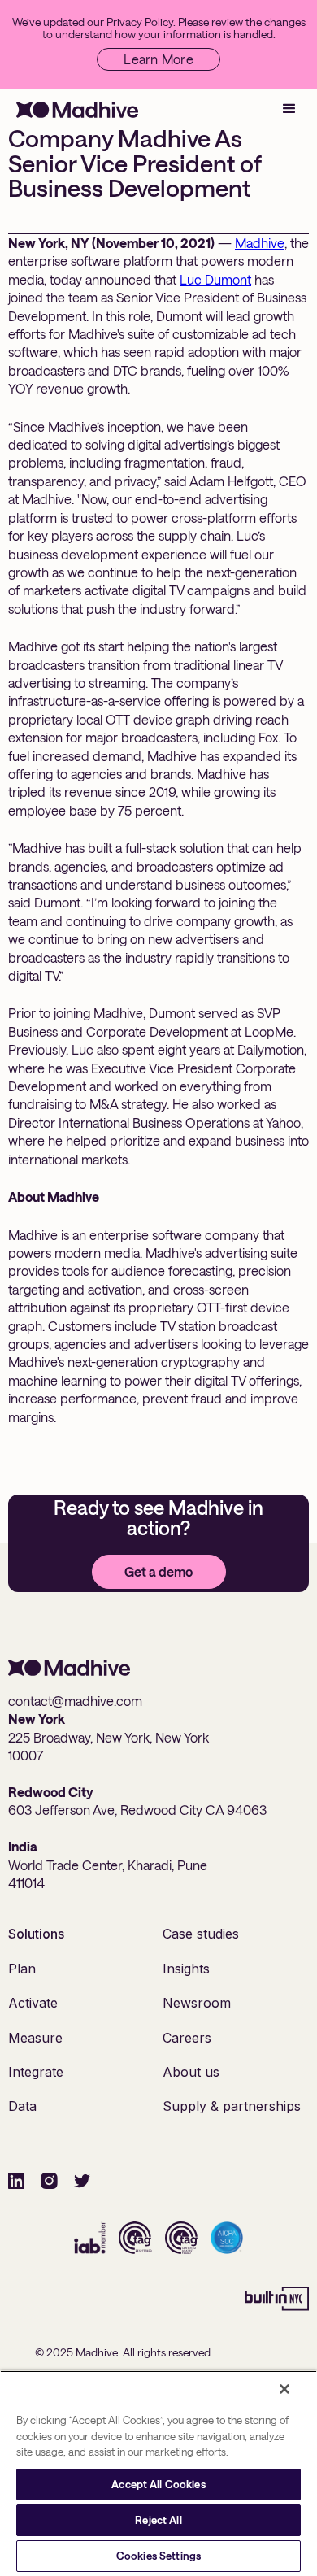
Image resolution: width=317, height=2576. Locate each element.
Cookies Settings (158, 2556)
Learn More (158, 59)
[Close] (284, 2389)
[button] (289, 109)
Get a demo (158, 1571)
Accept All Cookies (158, 2484)
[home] (77, 109)
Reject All (158, 2520)
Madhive (260, 243)
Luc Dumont (215, 279)
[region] (158, 2473)
